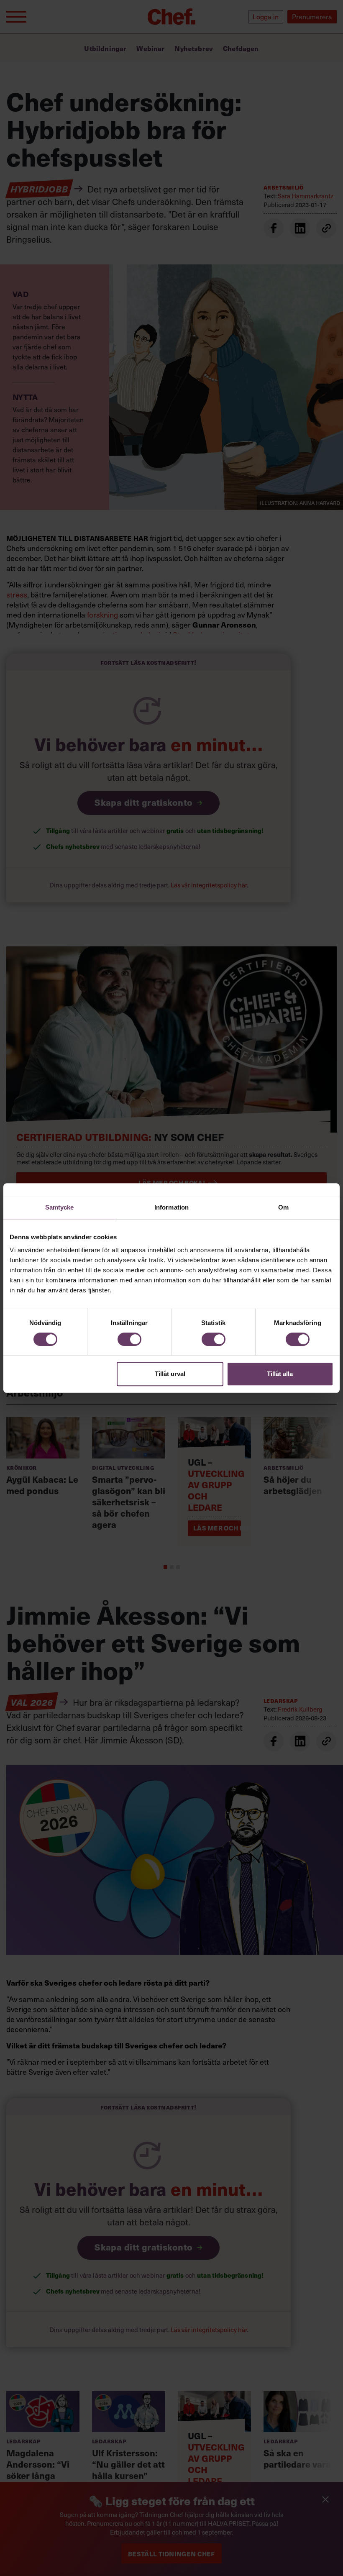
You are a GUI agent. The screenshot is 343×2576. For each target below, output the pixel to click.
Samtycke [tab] (60, 1207)
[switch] (129, 1339)
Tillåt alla (280, 1374)
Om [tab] (283, 1207)
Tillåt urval (170, 1374)
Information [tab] (171, 1207)
